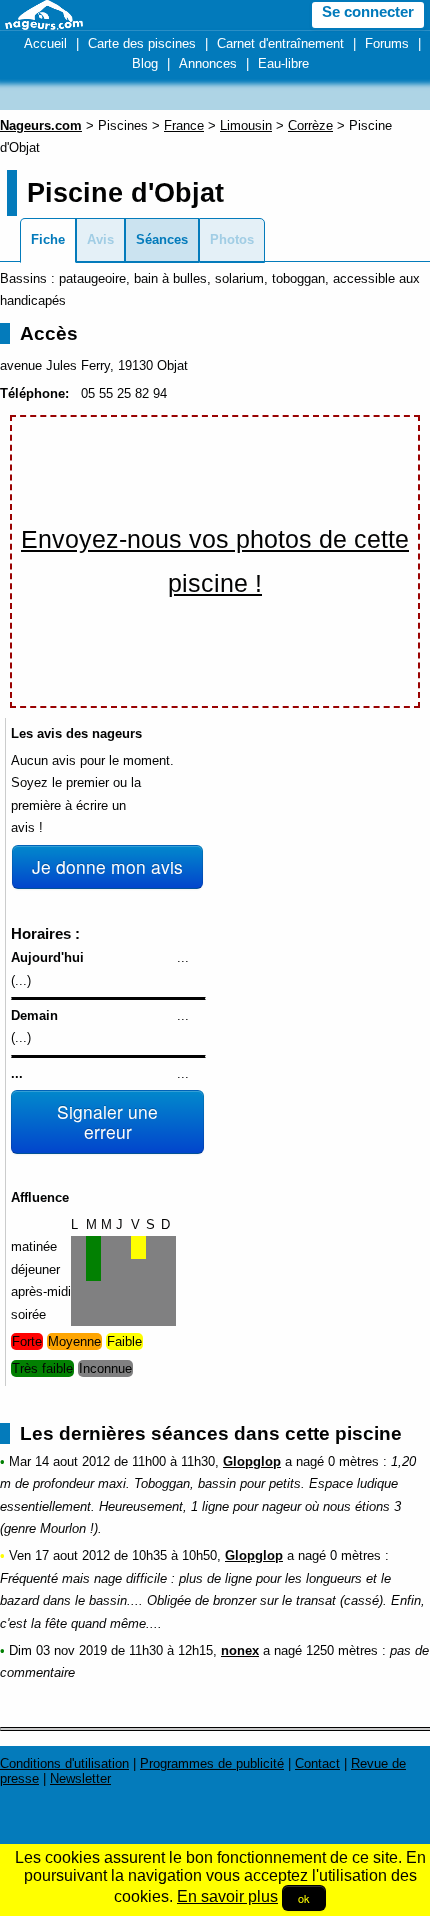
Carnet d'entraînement (280, 43)
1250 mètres (342, 1650)
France (184, 125)
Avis (100, 239)
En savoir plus (227, 1896)
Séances (162, 239)
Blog (145, 63)
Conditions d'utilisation (64, 1763)
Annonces (208, 63)
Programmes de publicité (212, 1763)
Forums (387, 43)
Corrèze (310, 125)
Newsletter (80, 1778)
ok (304, 1898)
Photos (232, 239)
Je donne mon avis (107, 866)
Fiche (48, 239)
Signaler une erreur (107, 1121)
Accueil (45, 43)
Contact (317, 1763)
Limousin (246, 125)
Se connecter (368, 12)
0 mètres (353, 1461)
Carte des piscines (142, 43)
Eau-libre (283, 63)
